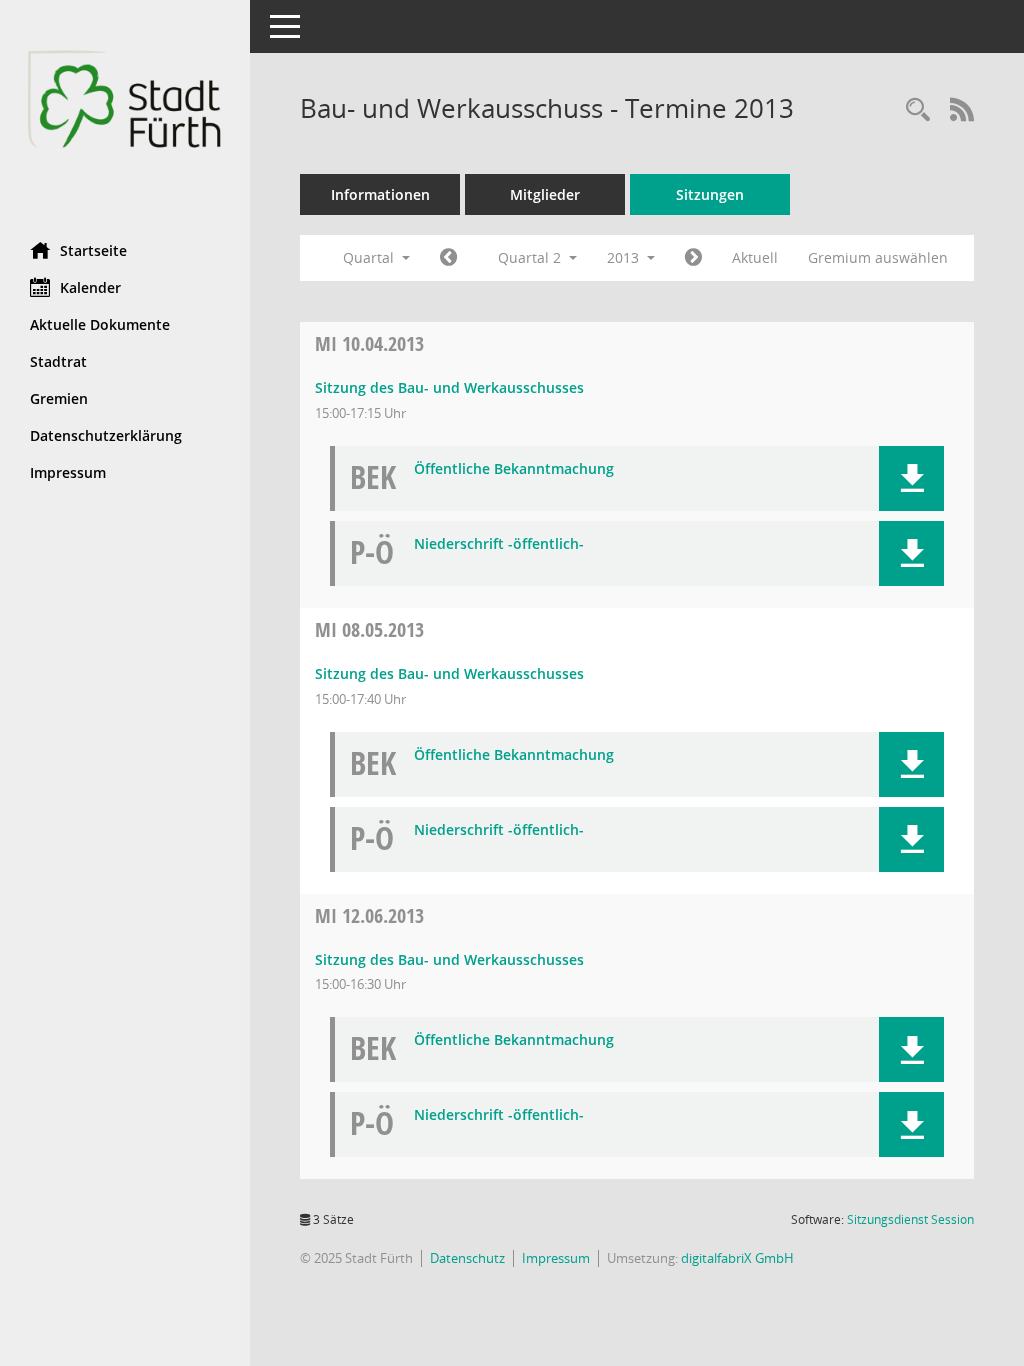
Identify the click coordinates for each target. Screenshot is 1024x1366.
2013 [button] (625, 257)
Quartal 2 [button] (531, 257)
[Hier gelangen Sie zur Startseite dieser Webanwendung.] (125, 113)
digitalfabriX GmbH (737, 1258)
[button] (911, 478)
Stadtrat (58, 361)
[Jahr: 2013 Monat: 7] (693, 258)
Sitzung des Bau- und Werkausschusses (449, 387)
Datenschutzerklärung (106, 435)
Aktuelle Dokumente (100, 324)
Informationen (380, 194)
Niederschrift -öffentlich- (499, 544)
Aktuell (755, 257)
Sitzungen (710, 194)
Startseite (93, 250)
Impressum (68, 472)
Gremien (59, 398)
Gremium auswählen (878, 257)
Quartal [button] (370, 257)
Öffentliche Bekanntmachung (514, 469)
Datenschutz (467, 1258)
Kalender (90, 287)
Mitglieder (545, 194)
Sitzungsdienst (910, 1219)
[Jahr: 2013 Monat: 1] (448, 258)
